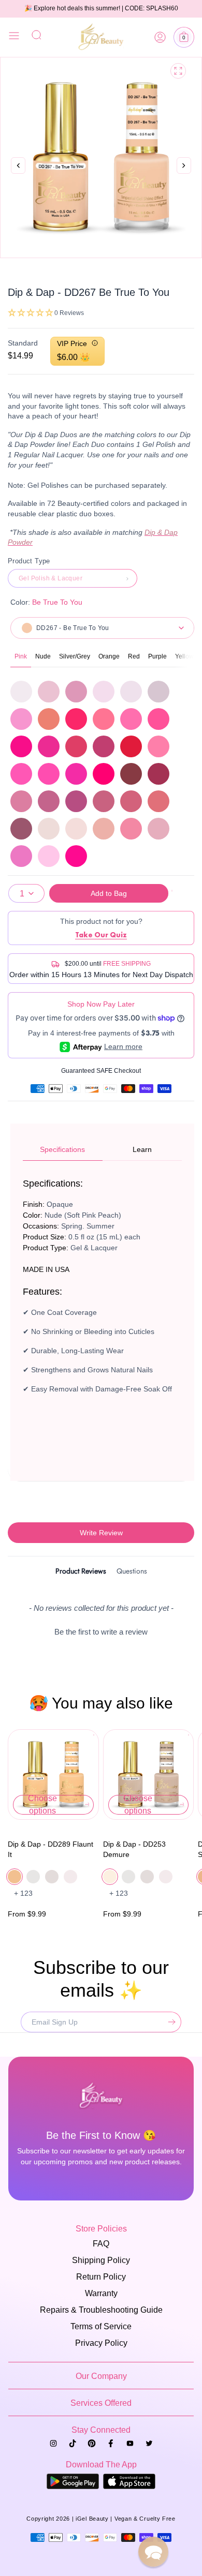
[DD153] (21, 829)
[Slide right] (184, 177)
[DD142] (104, 801)
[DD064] (104, 774)
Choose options (42, 1805)
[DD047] (21, 746)
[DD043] (76, 719)
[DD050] (104, 746)
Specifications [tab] (62, 1149)
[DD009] (131, 692)
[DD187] (131, 829)
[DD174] (104, 829)
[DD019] (21, 719)
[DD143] (131, 801)
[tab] (81, 1573)
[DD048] (49, 746)
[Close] (14, 37)
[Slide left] (18, 166)
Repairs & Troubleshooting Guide (101, 2310)
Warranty (101, 2293)
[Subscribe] (169, 2022)
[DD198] (49, 856)
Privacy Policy (101, 2343)
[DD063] (76, 774)
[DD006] (76, 692)
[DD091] (131, 774)
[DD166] (76, 829)
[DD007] (104, 692)
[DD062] (49, 774)
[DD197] (21, 856)
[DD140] (49, 801)
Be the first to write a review (101, 1632)
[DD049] (76, 746)
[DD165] (49, 829)
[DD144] (158, 801)
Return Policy (101, 2277)
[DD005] (49, 692)
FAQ (101, 2244)
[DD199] (76, 856)
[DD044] (104, 719)
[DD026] (49, 719)
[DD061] (21, 774)
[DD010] (158, 692)
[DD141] (76, 801)
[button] (184, 37)
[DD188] (158, 829)
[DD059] (131, 746)
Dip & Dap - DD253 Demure (134, 1849)
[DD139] (21, 801)
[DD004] (21, 692)
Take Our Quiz (101, 935)
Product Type (29, 561)
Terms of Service (101, 2326)
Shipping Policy (101, 2260)
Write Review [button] (101, 1533)
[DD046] (158, 719)
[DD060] (158, 746)
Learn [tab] (142, 1149)
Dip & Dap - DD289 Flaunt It (51, 1849)
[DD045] (131, 719)
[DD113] (158, 774)
